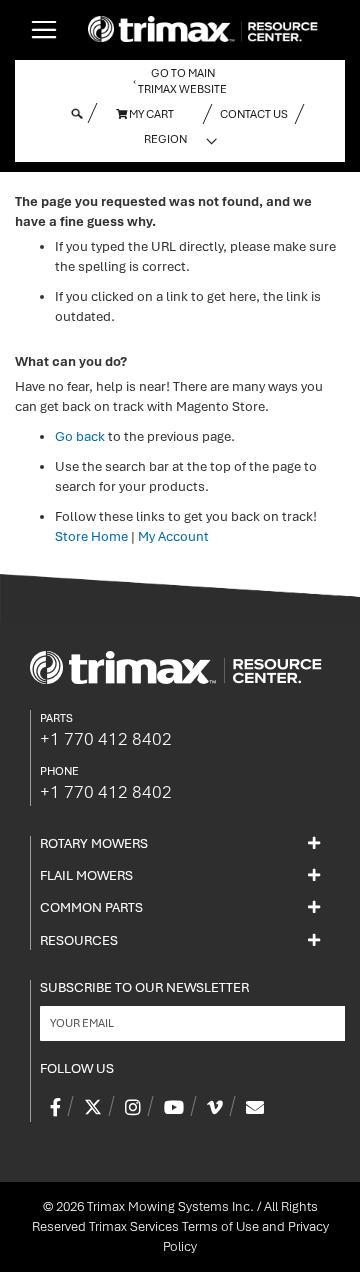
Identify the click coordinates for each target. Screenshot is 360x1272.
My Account (173, 536)
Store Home (91, 536)
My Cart (150, 114)
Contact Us (254, 114)
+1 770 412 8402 (106, 739)
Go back (80, 436)
